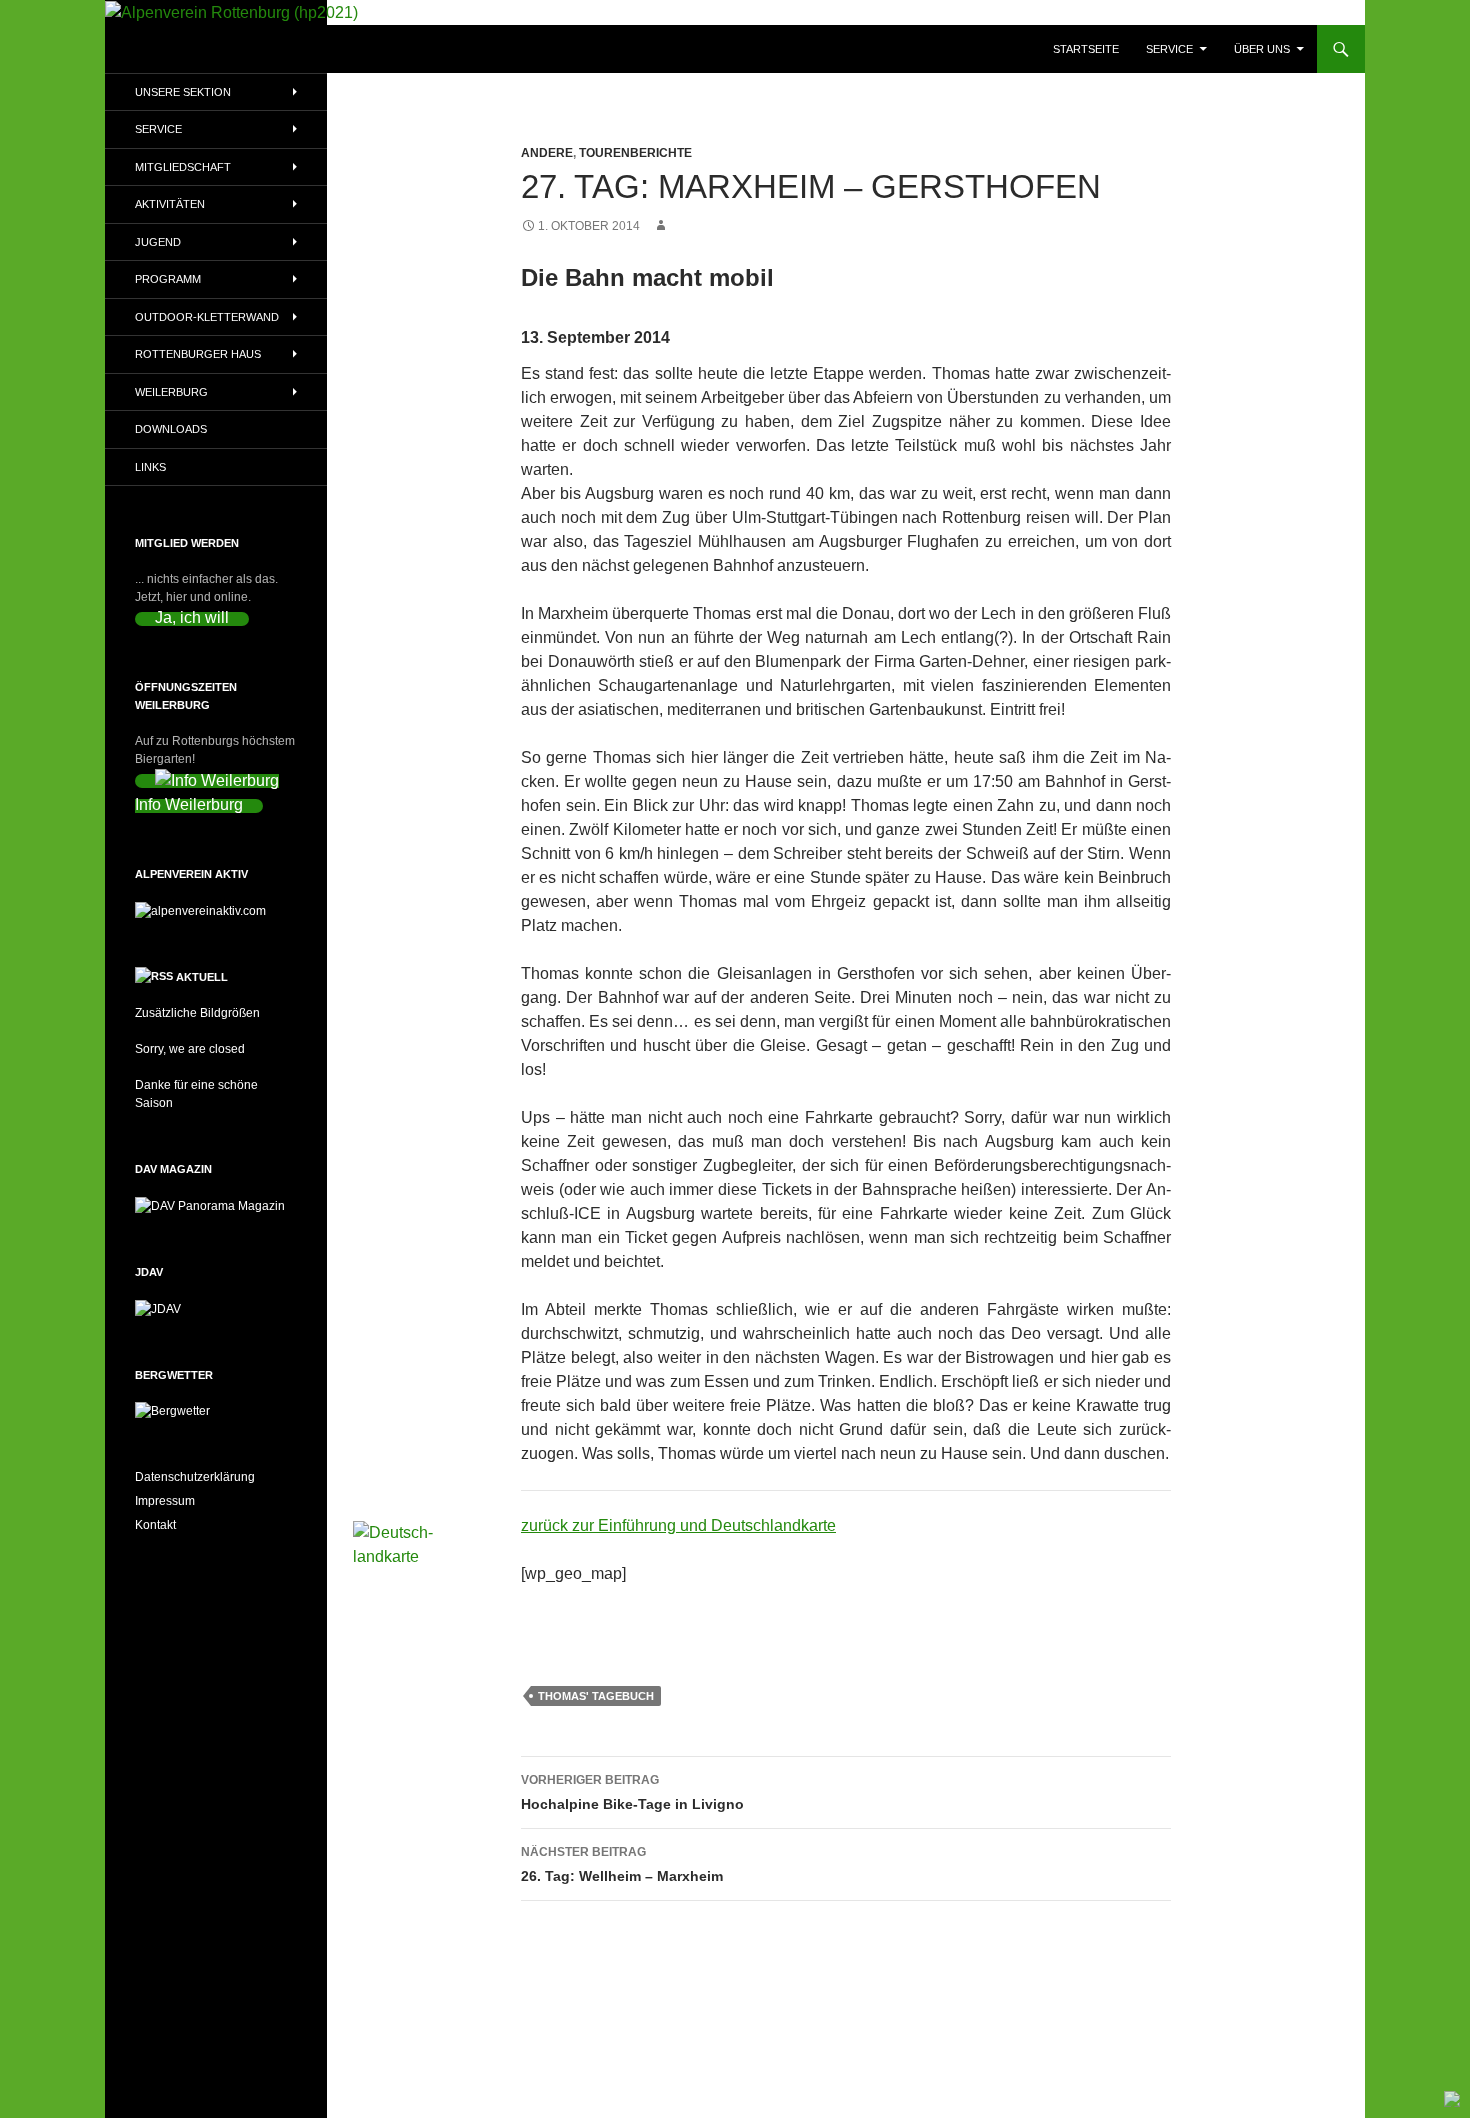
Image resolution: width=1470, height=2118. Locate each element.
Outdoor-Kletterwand (207, 317)
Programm (168, 279)
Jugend (158, 242)
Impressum (165, 1501)
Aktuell (202, 977)
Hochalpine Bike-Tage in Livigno (632, 1792)
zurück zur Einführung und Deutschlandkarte (678, 1525)
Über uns (1262, 49)
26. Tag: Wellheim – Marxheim (622, 1864)
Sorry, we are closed (190, 1049)
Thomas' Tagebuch (596, 1696)
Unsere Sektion (183, 92)
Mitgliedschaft (183, 167)
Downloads (171, 429)
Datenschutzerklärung (195, 1477)
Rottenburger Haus (198, 354)
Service (1169, 49)
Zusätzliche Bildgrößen (197, 1013)
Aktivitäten (170, 204)
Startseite (1086, 49)
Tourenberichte (635, 153)
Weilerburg (171, 392)
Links (150, 467)
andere (547, 153)
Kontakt (155, 1525)
